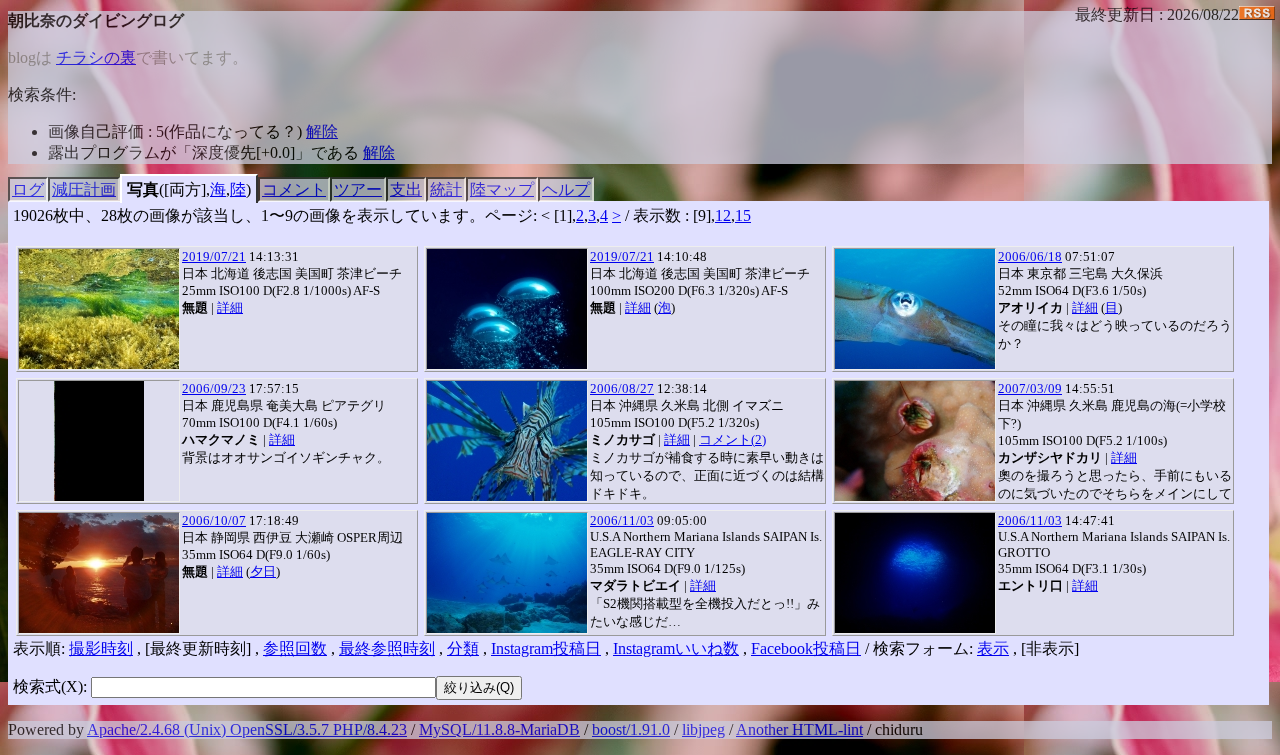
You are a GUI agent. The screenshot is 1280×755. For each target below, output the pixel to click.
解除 (322, 131)
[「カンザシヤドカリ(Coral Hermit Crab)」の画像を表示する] (915, 441)
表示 (993, 648)
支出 (406, 189)
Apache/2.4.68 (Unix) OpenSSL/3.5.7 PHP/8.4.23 (247, 729)
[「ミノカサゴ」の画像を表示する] (507, 441)
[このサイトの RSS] (1257, 14)
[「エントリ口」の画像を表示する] (915, 573)
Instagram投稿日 (546, 648)
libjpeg (703, 729)
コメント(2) (732, 439)
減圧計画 (84, 189)
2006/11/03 (622, 520)
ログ (28, 189)
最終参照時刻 (387, 648)
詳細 (230, 307)
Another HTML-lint (799, 729)
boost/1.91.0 (631, 729)
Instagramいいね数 (676, 648)
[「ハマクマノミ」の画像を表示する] (99, 441)
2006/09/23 (214, 388)
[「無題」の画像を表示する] (99, 309)
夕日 (263, 571)
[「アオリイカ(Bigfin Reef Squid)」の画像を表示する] (915, 309)
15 (743, 215)
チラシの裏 (96, 57)
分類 (463, 648)
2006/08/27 (622, 388)
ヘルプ (566, 189)
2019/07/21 (214, 256)
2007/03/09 (1030, 388)
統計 (446, 189)
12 (723, 215)
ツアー (358, 189)
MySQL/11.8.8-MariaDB (499, 729)
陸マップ (502, 189)
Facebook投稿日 (806, 648)
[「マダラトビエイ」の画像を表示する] (507, 573)
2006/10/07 (214, 520)
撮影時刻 (101, 648)
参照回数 (295, 648)
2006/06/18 (1030, 256)
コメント (294, 189)
